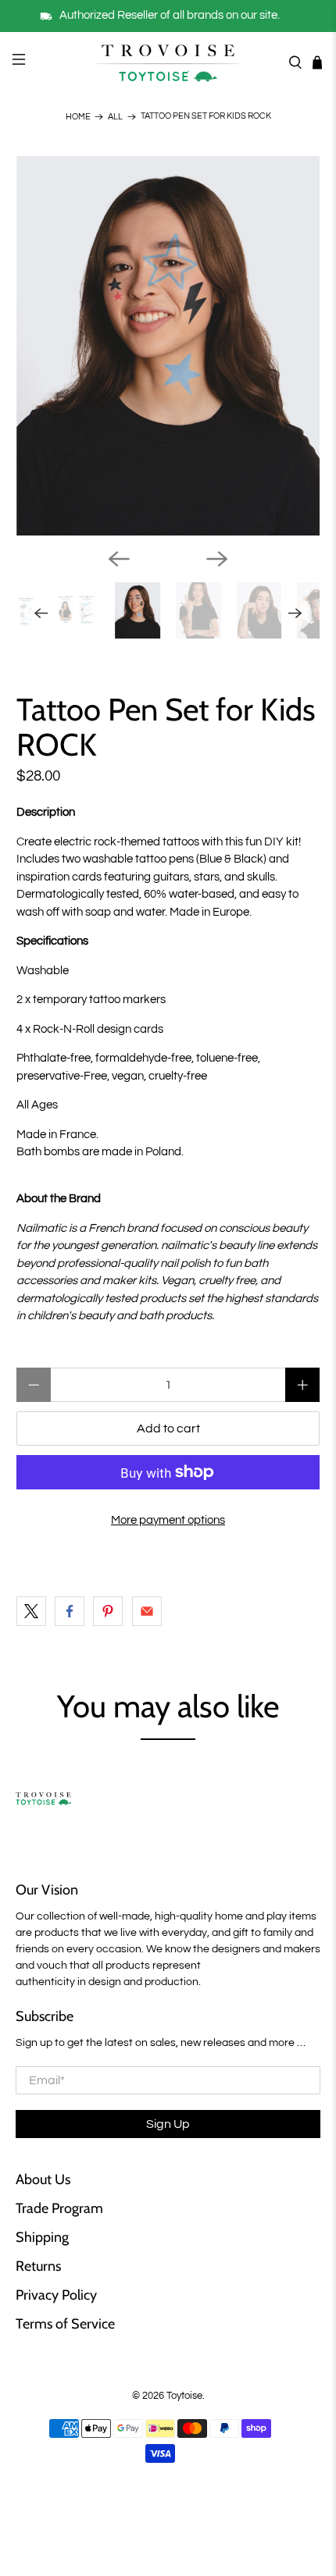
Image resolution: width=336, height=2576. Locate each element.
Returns (38, 2266)
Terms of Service (65, 2324)
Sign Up (168, 2124)
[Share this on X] (31, 1611)
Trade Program (59, 2208)
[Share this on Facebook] (70, 1611)
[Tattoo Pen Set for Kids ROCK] (168, 346)
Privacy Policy (56, 2295)
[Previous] (119, 559)
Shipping (42, 2237)
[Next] (217, 559)
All (115, 117)
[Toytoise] (168, 62)
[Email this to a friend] (147, 1611)
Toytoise (184, 2396)
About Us (43, 2179)
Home (78, 117)
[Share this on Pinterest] (108, 1611)
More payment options (168, 1520)
